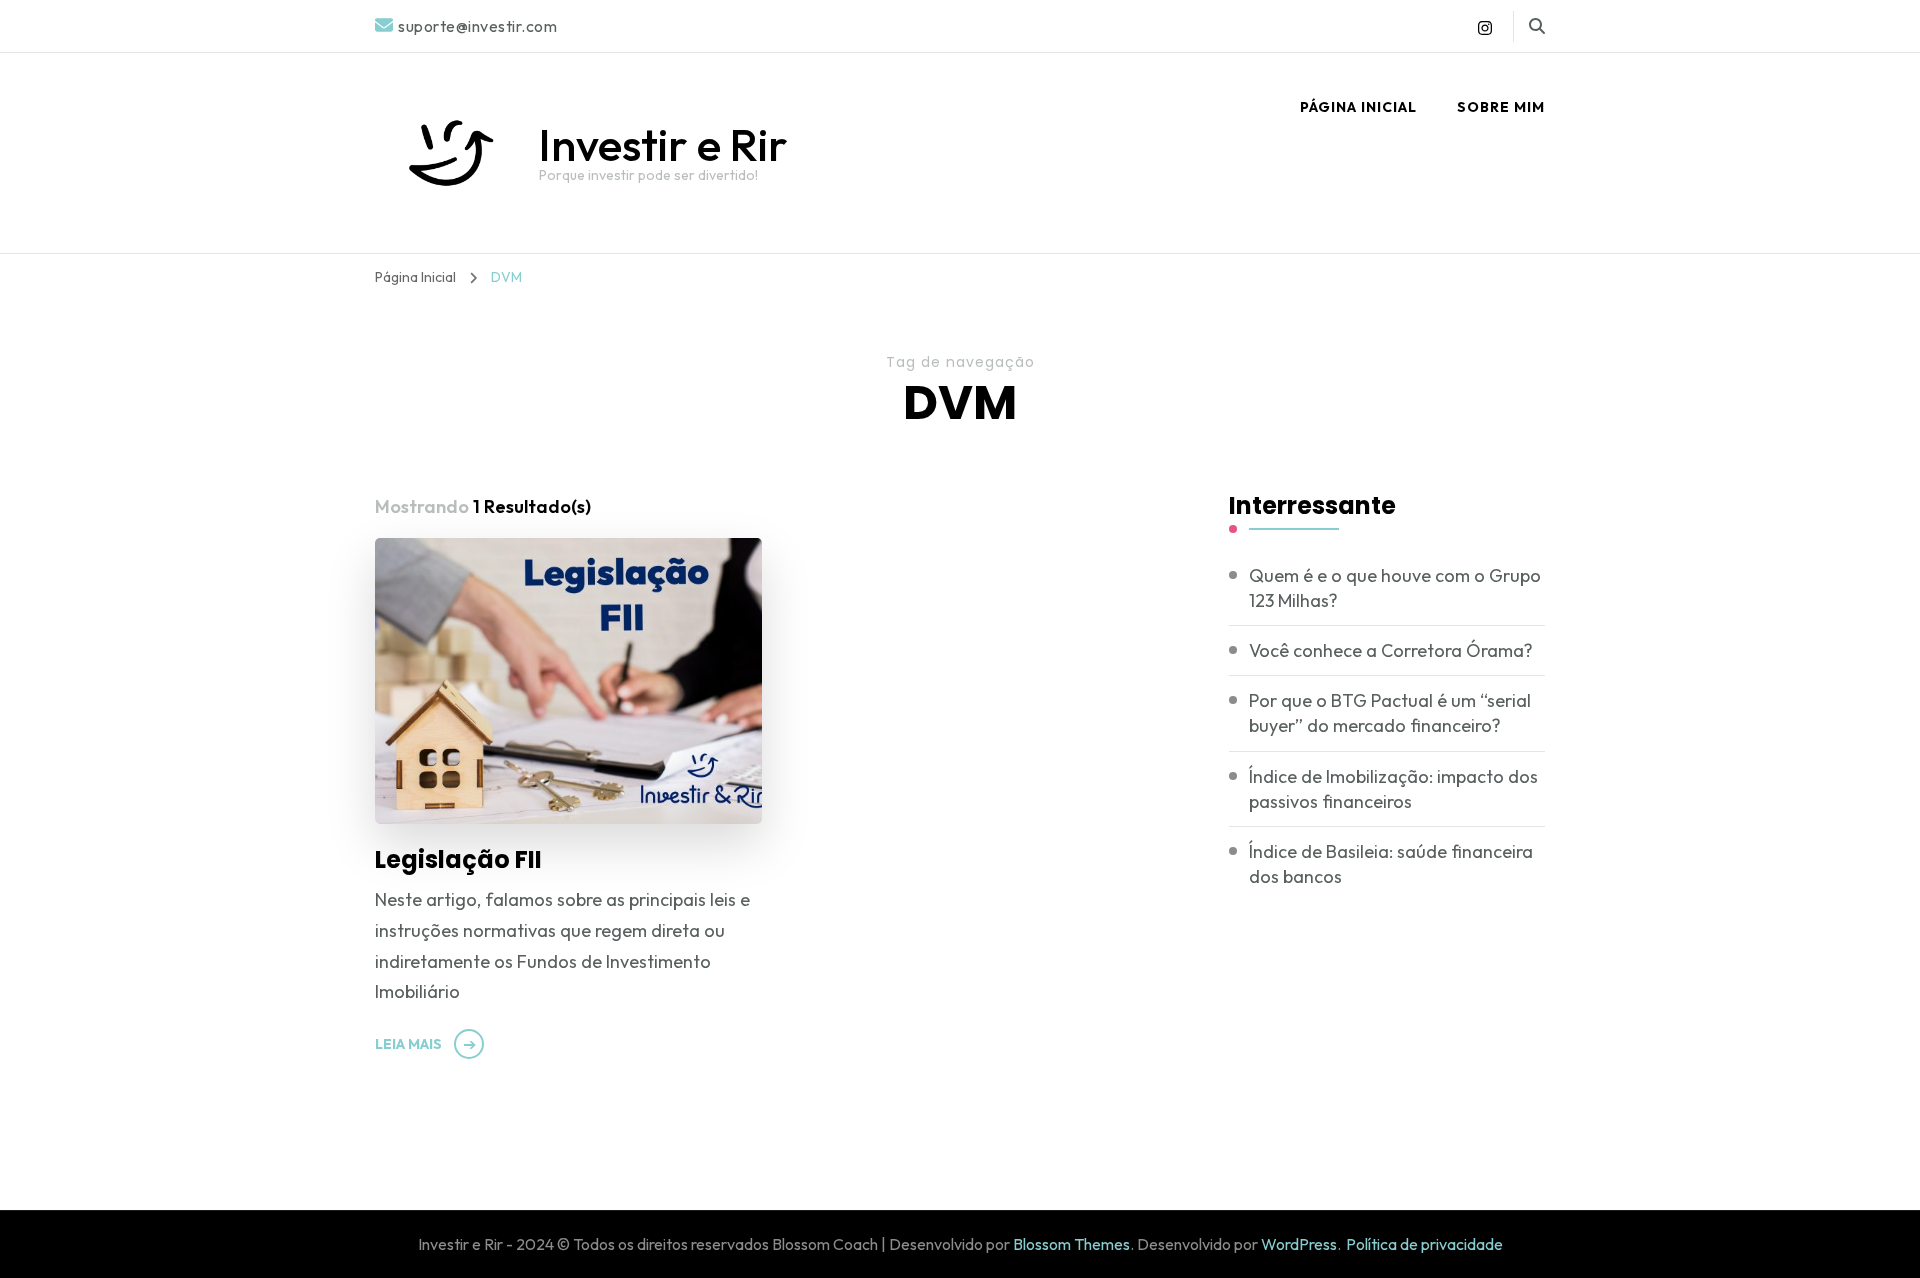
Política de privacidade (1424, 1244)
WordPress (1299, 1244)
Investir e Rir (663, 144)
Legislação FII (458, 859)
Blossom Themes (1071, 1244)
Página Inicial (1358, 107)
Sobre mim (1501, 107)
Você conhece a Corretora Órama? (1391, 650)
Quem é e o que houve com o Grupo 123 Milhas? (1395, 588)
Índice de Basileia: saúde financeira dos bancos (1391, 864)
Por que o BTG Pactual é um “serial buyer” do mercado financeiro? (1390, 713)
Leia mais (408, 1044)
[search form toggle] (1537, 26)
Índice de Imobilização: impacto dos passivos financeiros (1393, 789)
